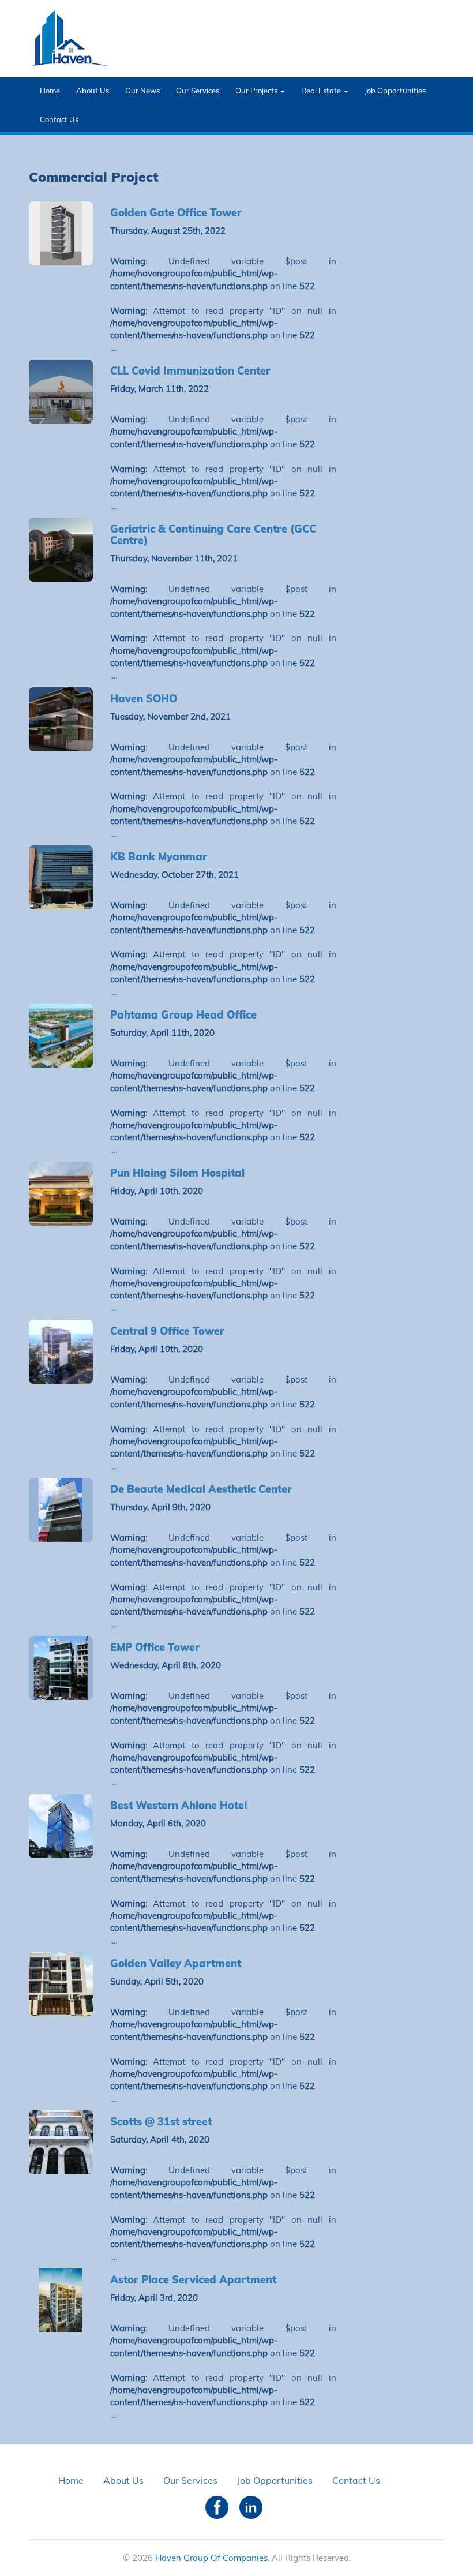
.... (114, 348)
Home (50, 91)
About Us (93, 91)
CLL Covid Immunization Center (190, 371)
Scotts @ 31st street (161, 2122)
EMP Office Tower (155, 1647)
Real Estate (322, 91)
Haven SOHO (144, 699)
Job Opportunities (395, 91)
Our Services (198, 91)
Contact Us (59, 119)
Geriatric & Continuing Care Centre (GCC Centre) (213, 535)
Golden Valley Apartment (176, 1963)
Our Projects (257, 91)
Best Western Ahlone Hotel (179, 1805)
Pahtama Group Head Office (183, 1015)
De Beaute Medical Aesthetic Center (201, 1489)
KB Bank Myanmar (159, 857)
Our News (142, 91)
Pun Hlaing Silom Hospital (177, 1173)
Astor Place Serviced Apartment (193, 2280)
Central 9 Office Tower (167, 1331)
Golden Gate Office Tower (176, 213)
